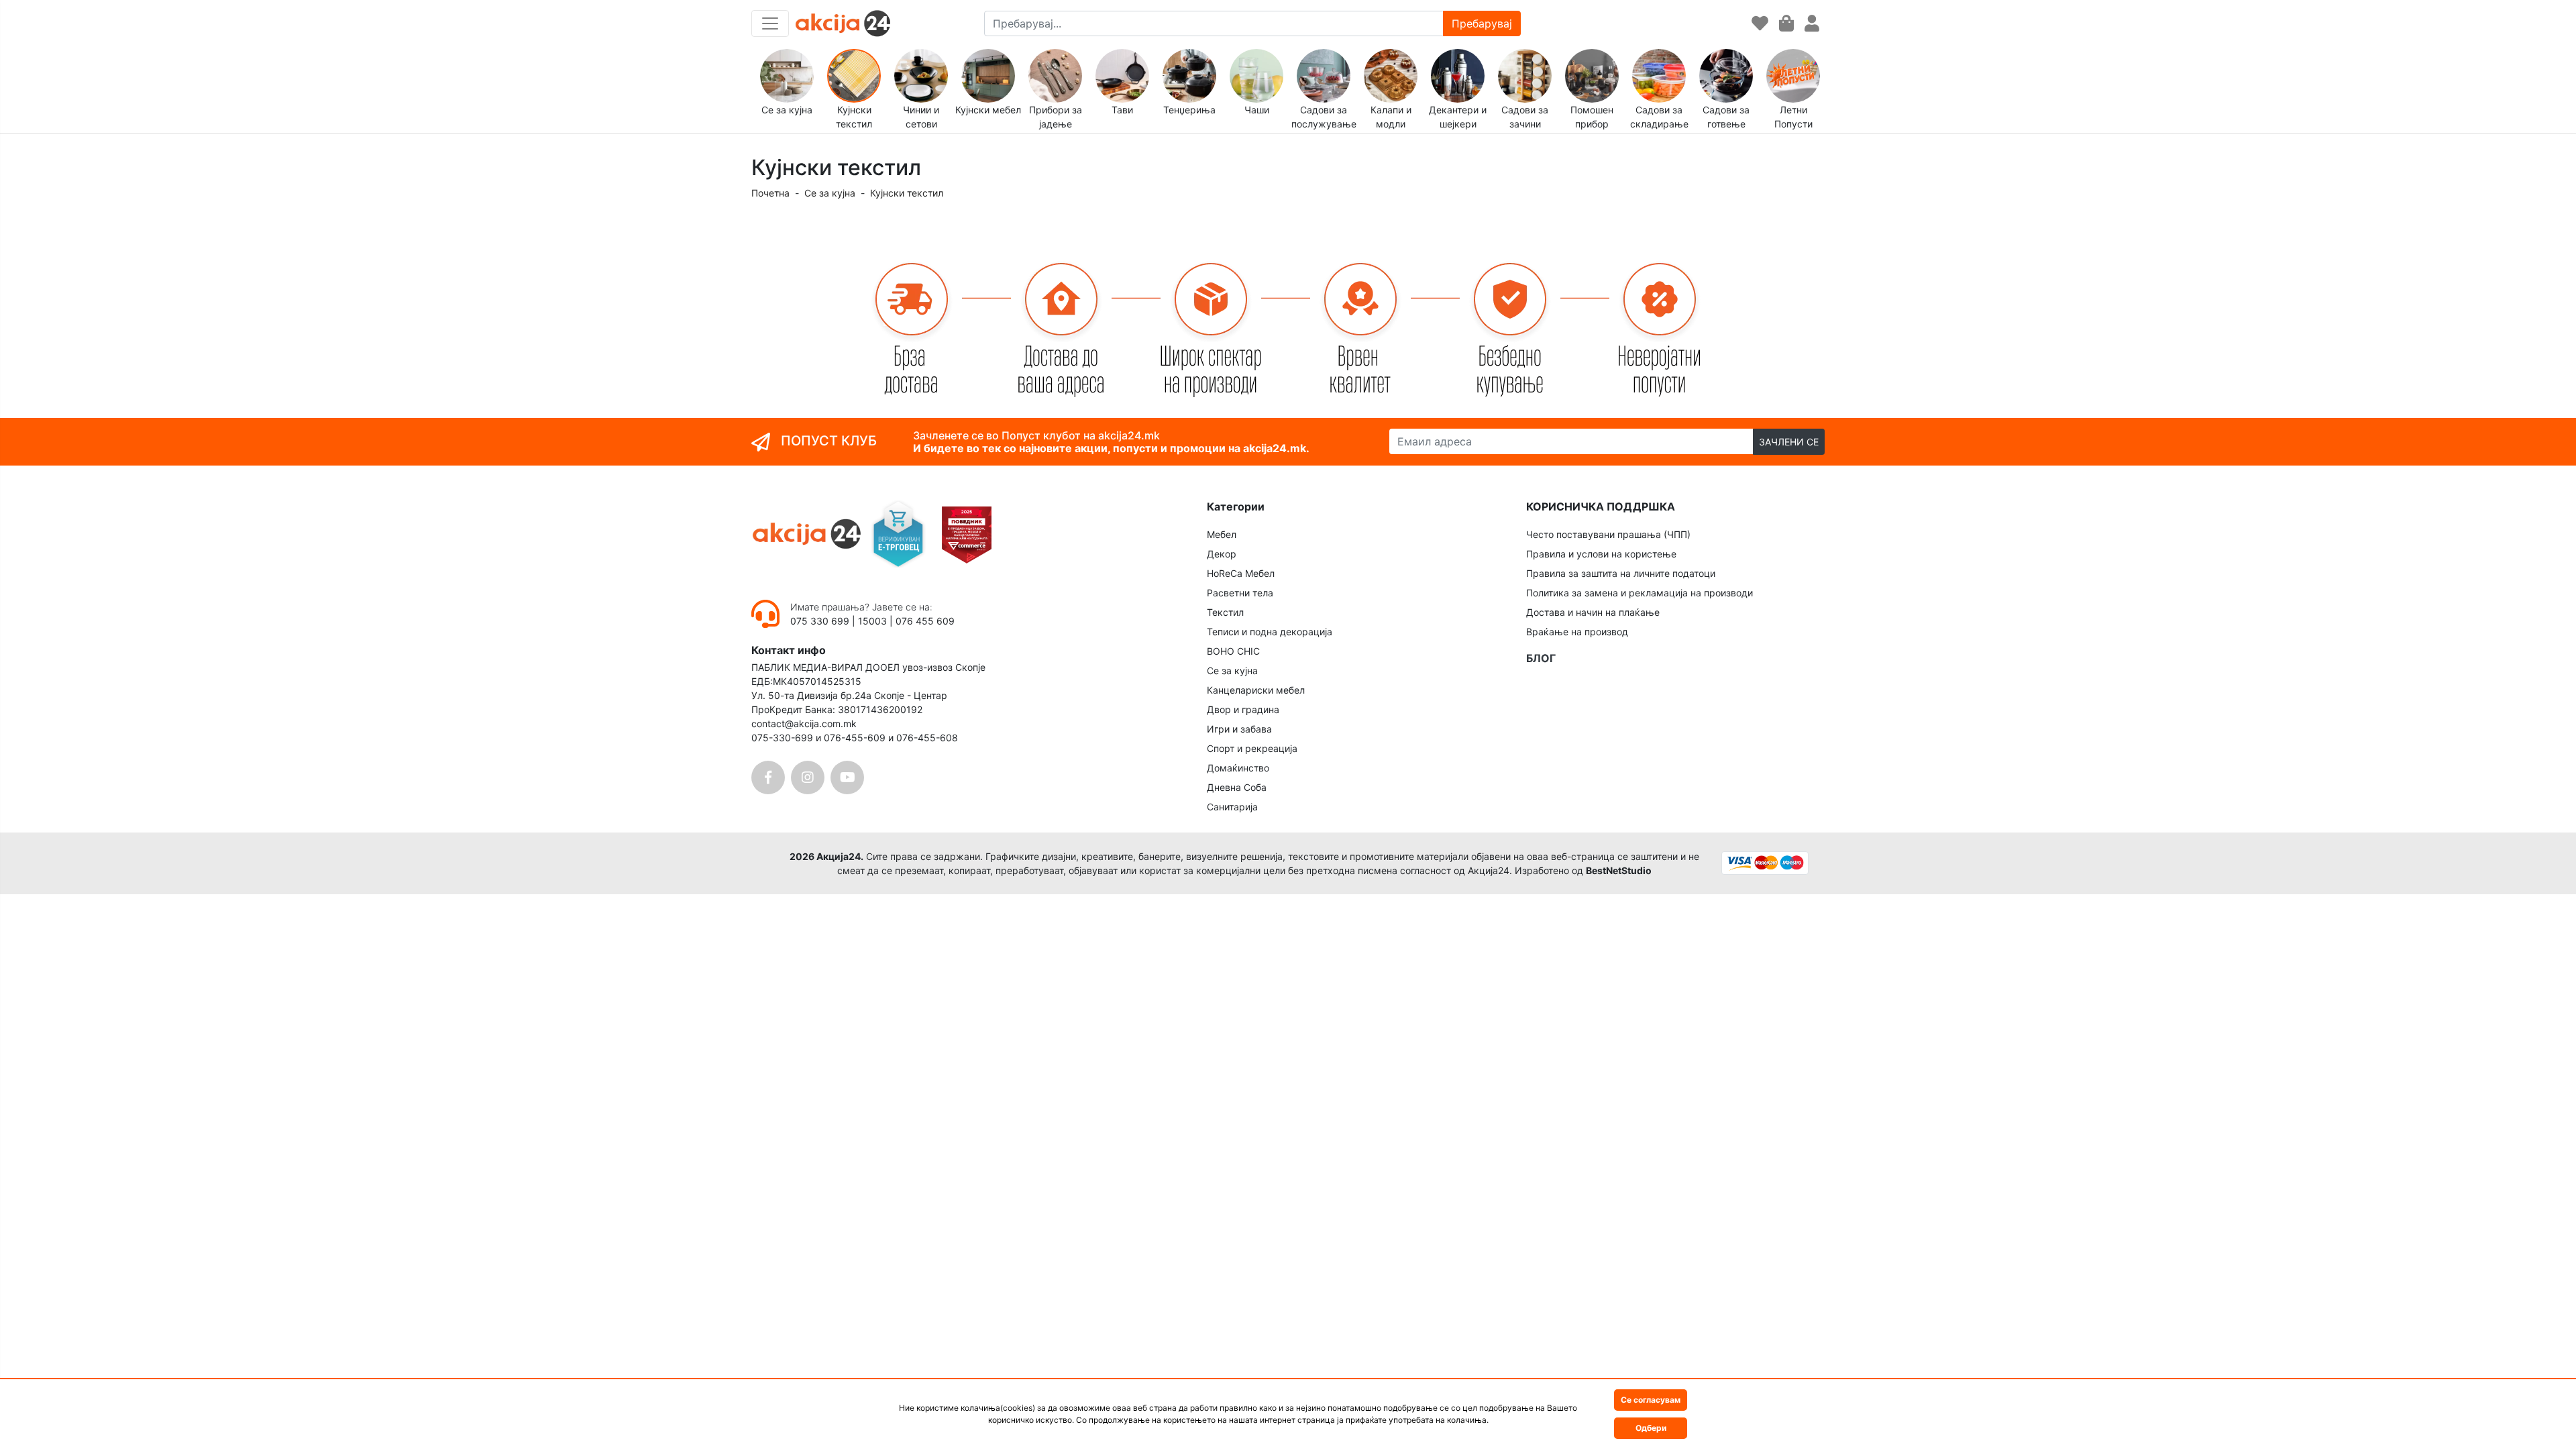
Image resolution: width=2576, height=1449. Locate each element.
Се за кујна (830, 193)
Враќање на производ (1577, 632)
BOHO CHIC (1233, 651)
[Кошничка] (1786, 24)
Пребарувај (1482, 23)
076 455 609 (925, 621)
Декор (1222, 554)
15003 (872, 621)
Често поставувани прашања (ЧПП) (1608, 534)
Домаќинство (1238, 768)
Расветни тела (1240, 593)
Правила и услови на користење (1601, 554)
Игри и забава (1239, 729)
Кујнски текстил (907, 193)
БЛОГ (1541, 658)
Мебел (1222, 534)
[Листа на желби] (1760, 24)
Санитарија (1232, 807)
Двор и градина (1243, 709)
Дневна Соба (1237, 787)
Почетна (770, 193)
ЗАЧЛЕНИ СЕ (1789, 442)
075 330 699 (821, 621)
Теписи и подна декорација (1270, 632)
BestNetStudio (1619, 870)
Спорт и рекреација (1252, 748)
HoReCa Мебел (1241, 573)
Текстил (1225, 612)
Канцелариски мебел (1256, 690)
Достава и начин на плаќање (1593, 612)
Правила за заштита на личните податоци (1621, 573)
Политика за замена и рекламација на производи (1640, 593)
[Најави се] (1812, 24)
